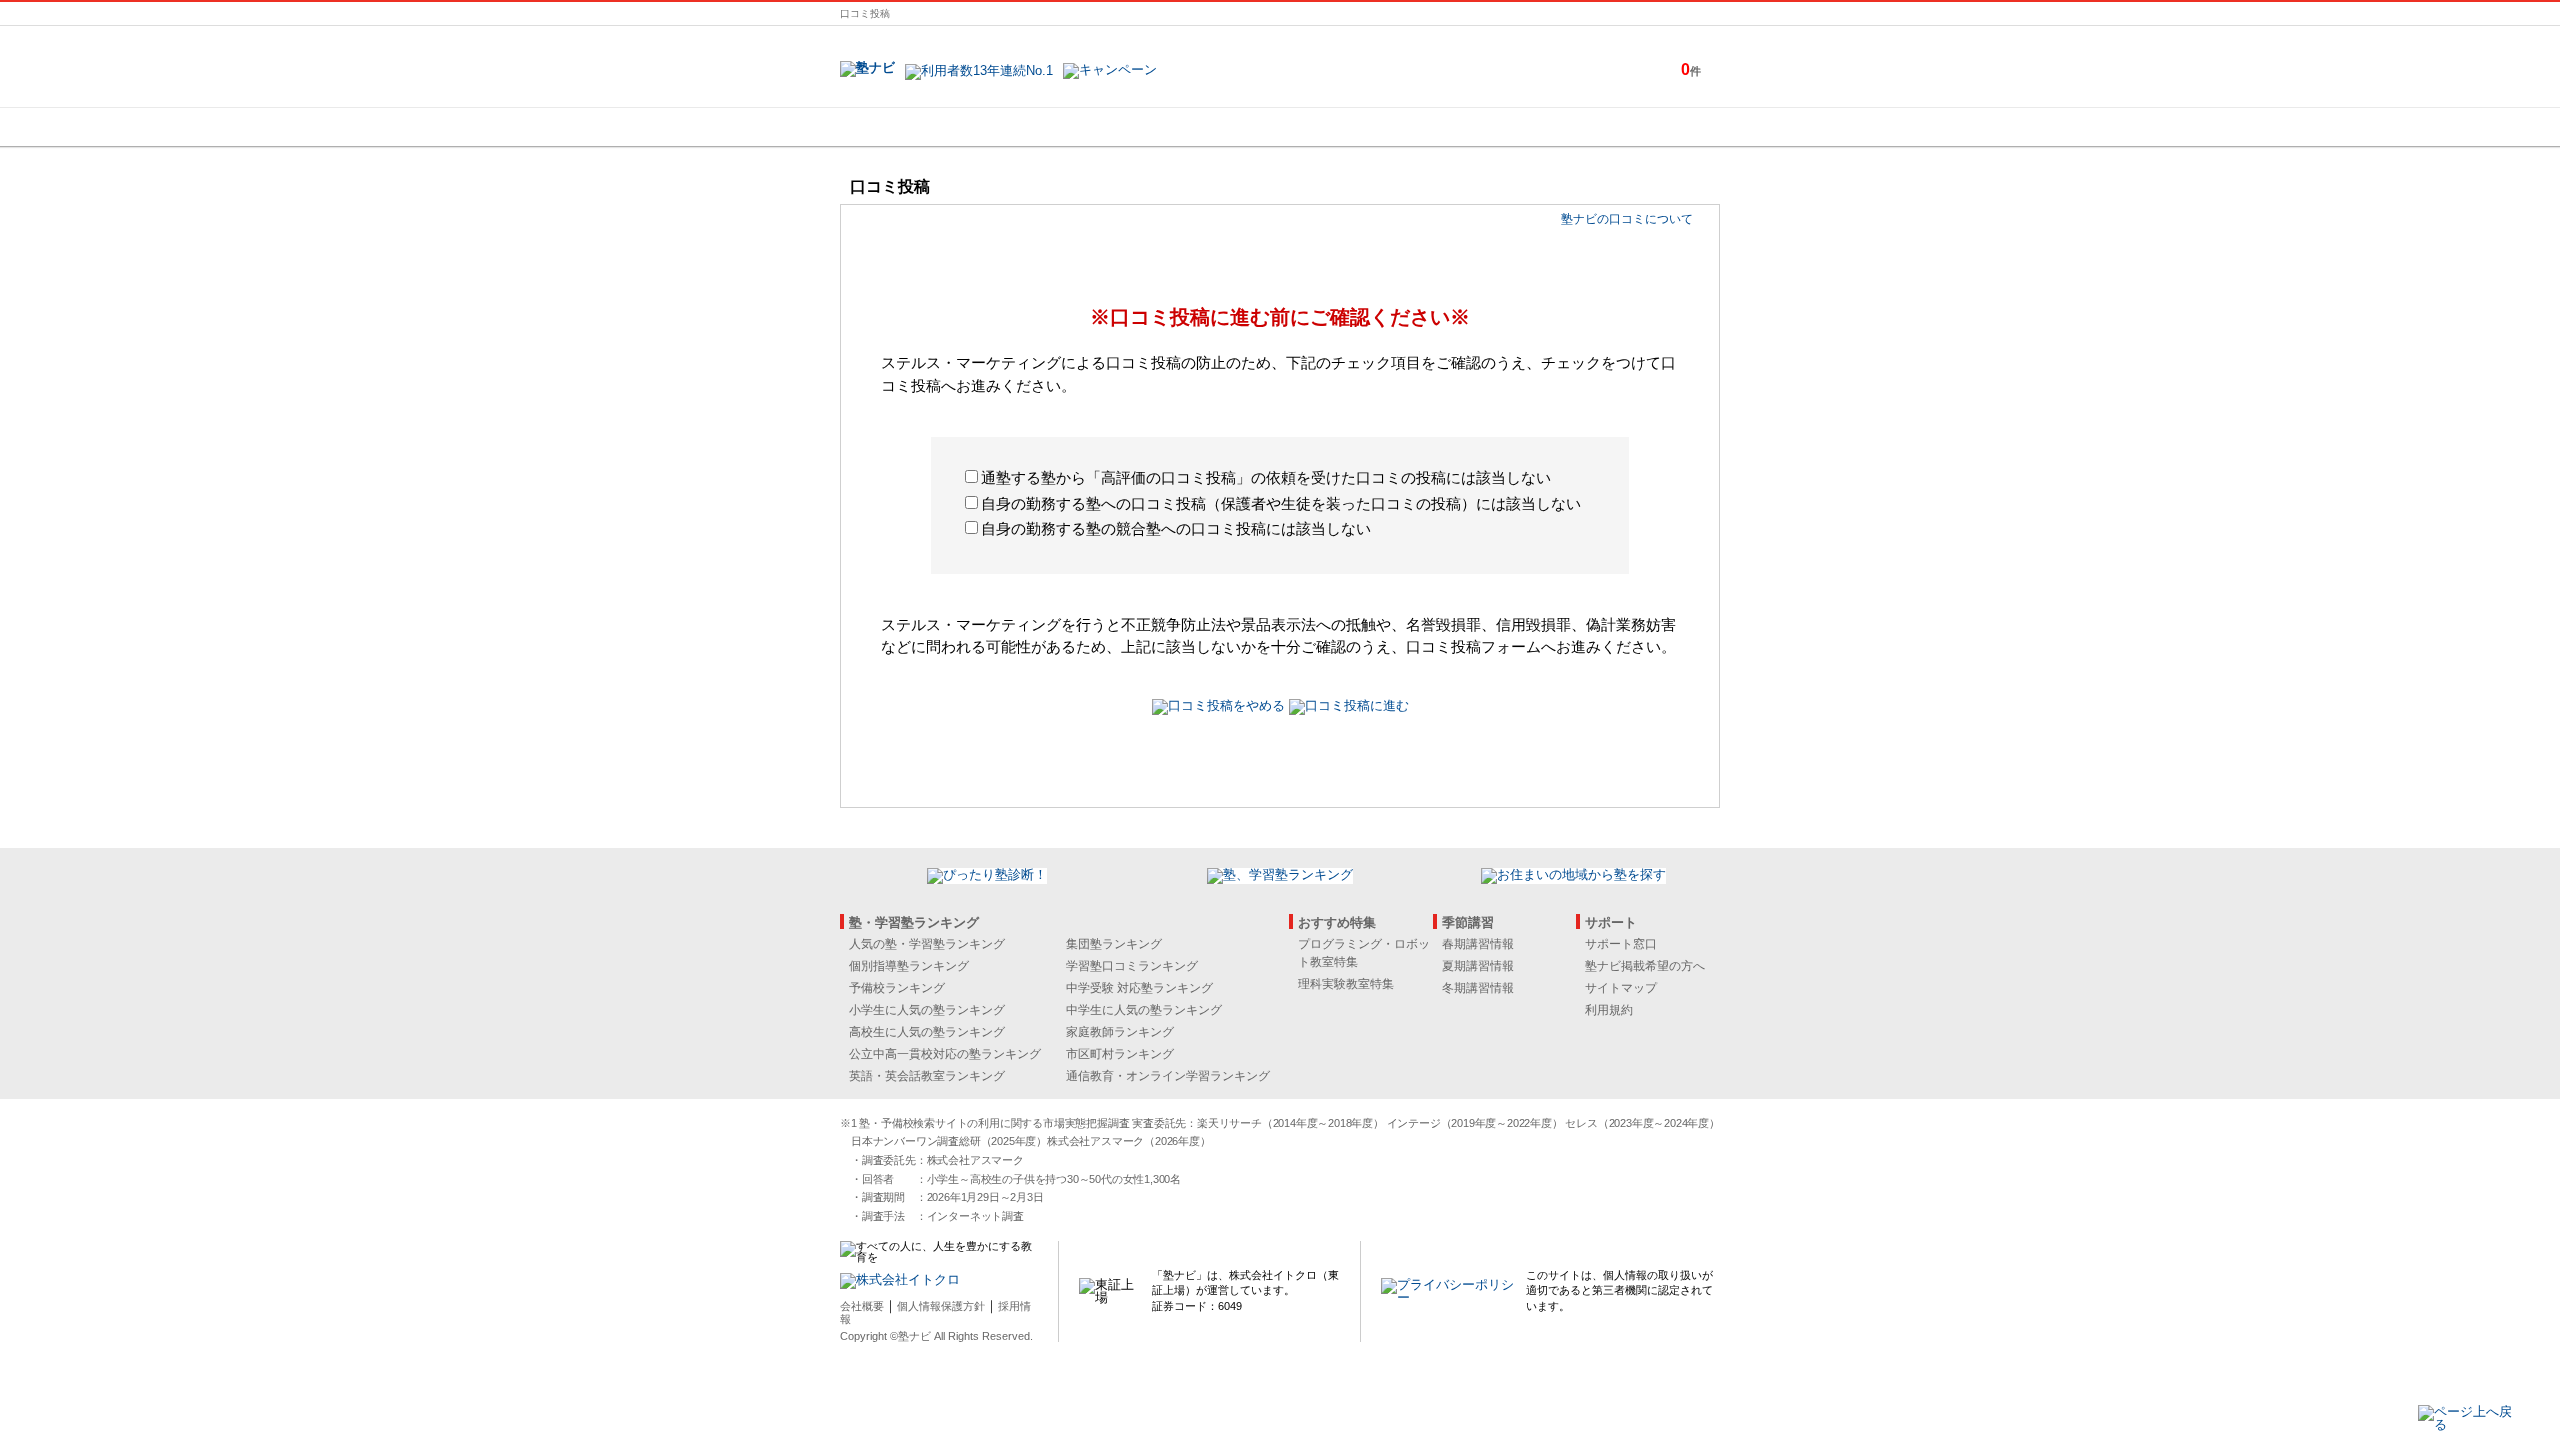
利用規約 (1609, 1010)
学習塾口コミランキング (1132, 966)
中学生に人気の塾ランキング (1144, 1010)
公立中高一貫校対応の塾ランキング (945, 1054)
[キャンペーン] (1643, 127)
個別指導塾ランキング (909, 966)
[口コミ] (1351, 127)
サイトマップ (1621, 988)
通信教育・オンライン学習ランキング (1168, 1076)
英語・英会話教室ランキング (927, 1076)
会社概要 (862, 1306)
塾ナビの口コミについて (1627, 219)
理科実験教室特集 (1346, 984)
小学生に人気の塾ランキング (927, 1010)
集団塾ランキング (1114, 944)
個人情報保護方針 (941, 1306)
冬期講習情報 (1478, 988)
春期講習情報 (1478, 944)
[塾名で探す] (1059, 127)
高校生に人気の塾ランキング (927, 1032)
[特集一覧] (1497, 127)
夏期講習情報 (1478, 966)
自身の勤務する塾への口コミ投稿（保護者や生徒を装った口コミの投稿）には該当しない (1281, 503)
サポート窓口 (1621, 944)
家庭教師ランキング (1120, 1032)
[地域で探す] (913, 127)
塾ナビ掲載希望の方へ (1645, 966)
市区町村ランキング (1120, 1054)
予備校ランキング (897, 988)
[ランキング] (1205, 127)
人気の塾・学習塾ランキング (927, 944)
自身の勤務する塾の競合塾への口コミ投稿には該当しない (1176, 528)
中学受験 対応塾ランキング (1139, 988)
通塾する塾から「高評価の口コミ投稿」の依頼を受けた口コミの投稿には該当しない (1266, 477)
